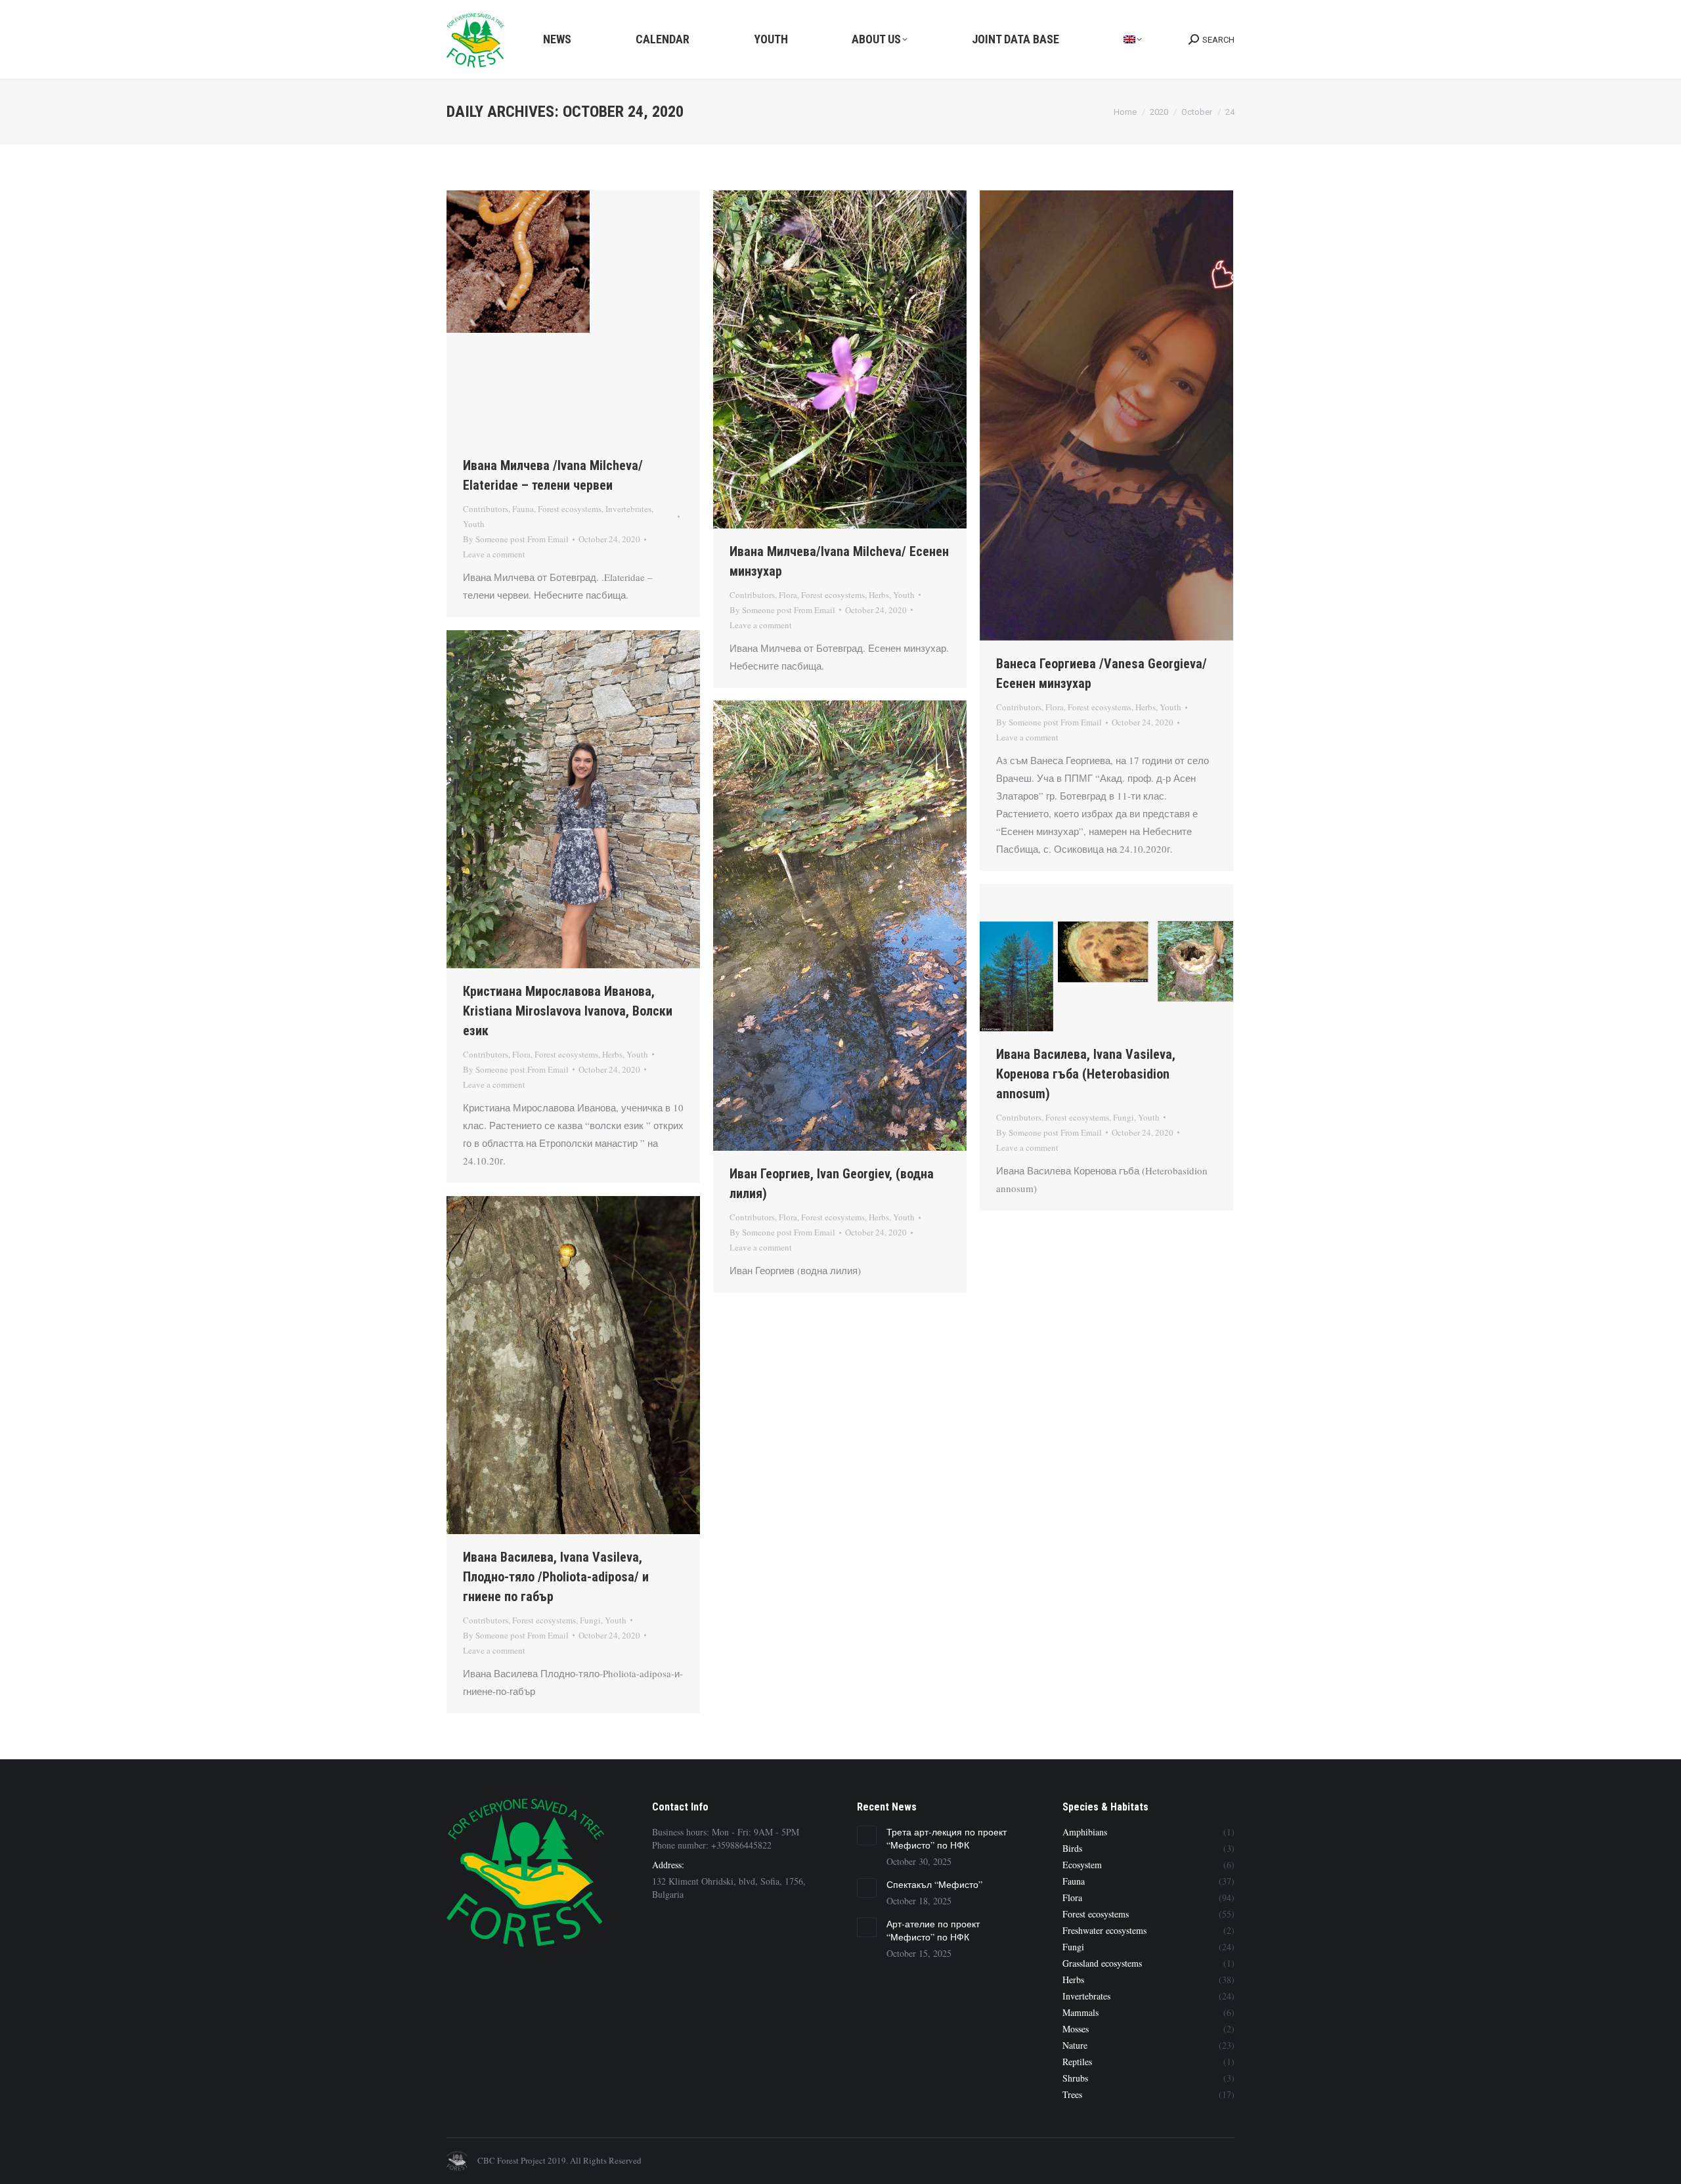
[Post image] (867, 1835)
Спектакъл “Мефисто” (934, 1884)
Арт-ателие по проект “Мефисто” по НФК (933, 1930)
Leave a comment (494, 554)
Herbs (879, 595)
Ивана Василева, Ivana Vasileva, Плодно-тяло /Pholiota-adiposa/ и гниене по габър (556, 1577)
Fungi (1124, 1117)
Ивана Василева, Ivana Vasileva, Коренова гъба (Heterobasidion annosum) (1086, 1074)
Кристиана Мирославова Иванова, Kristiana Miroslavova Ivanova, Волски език (568, 1011)
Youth (474, 524)
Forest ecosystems (570, 509)
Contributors (486, 509)
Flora (788, 595)
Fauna (523, 509)
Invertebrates (628, 509)
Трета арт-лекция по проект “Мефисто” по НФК (947, 1838)
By (516, 539)
